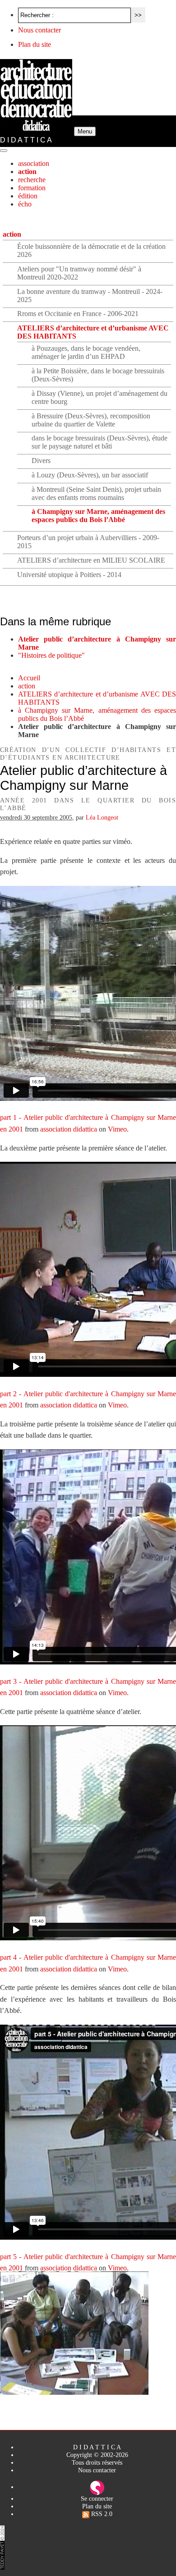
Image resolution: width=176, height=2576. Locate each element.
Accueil (29, 678)
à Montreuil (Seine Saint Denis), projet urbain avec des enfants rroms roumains (96, 493)
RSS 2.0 (101, 2514)
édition (28, 196)
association (34, 163)
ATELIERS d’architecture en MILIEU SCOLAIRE (91, 560)
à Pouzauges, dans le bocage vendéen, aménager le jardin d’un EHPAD (86, 352)
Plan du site (35, 44)
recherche (32, 180)
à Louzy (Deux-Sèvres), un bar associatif (90, 475)
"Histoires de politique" (51, 655)
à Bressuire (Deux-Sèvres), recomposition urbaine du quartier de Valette (91, 420)
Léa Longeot (102, 817)
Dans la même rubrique (56, 621)
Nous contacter (39, 30)
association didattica (69, 1129)
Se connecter (97, 2498)
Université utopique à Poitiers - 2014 (69, 575)
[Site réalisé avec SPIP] (97, 2487)
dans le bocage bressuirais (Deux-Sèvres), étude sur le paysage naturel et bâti (100, 442)
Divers (41, 461)
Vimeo (117, 1129)
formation (32, 188)
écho (25, 204)
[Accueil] (37, 131)
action (27, 172)
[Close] (4, 151)
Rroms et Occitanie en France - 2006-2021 (78, 314)
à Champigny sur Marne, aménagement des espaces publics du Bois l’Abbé (98, 516)
